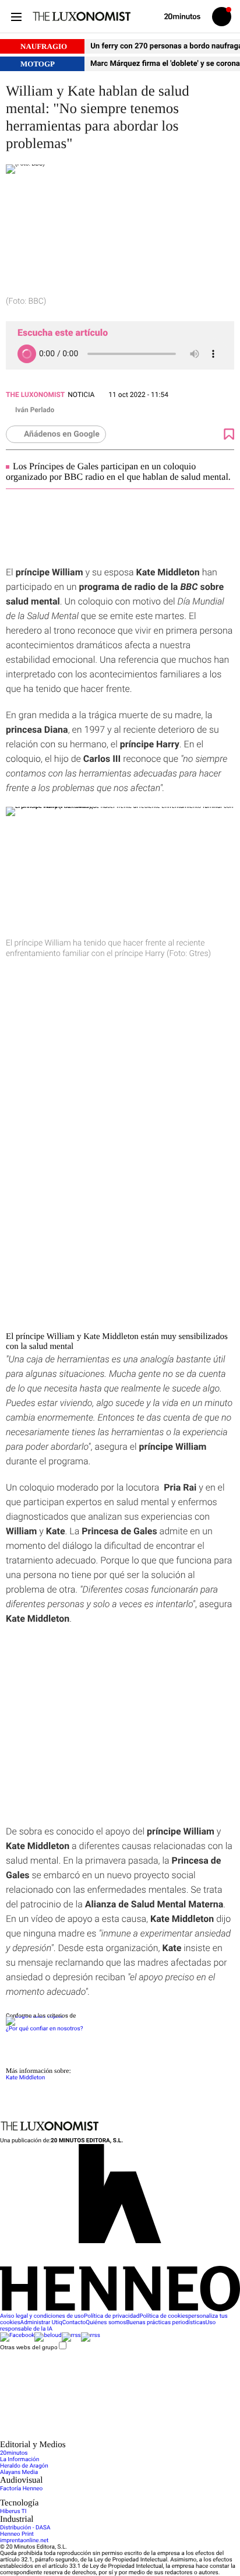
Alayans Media (19, 2473)
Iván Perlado (35, 410)
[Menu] (16, 17)
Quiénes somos (106, 2323)
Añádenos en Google (62, 434)
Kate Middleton (25, 2078)
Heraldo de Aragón (24, 2466)
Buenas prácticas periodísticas (165, 2323)
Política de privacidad (112, 2316)
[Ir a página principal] (82, 16)
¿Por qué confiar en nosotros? (44, 2029)
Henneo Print (17, 2534)
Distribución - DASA (25, 2528)
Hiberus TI (13, 2512)
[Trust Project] (34, 2016)
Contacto (74, 2323)
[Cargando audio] (27, 354)
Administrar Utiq (41, 2323)
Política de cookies (164, 2316)
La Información (20, 2460)
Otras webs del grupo (29, 2347)
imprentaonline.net (24, 2541)
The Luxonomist (35, 395)
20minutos (14, 2453)
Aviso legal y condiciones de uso (42, 2316)
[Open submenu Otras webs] (87, 2437)
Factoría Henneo (21, 2489)
